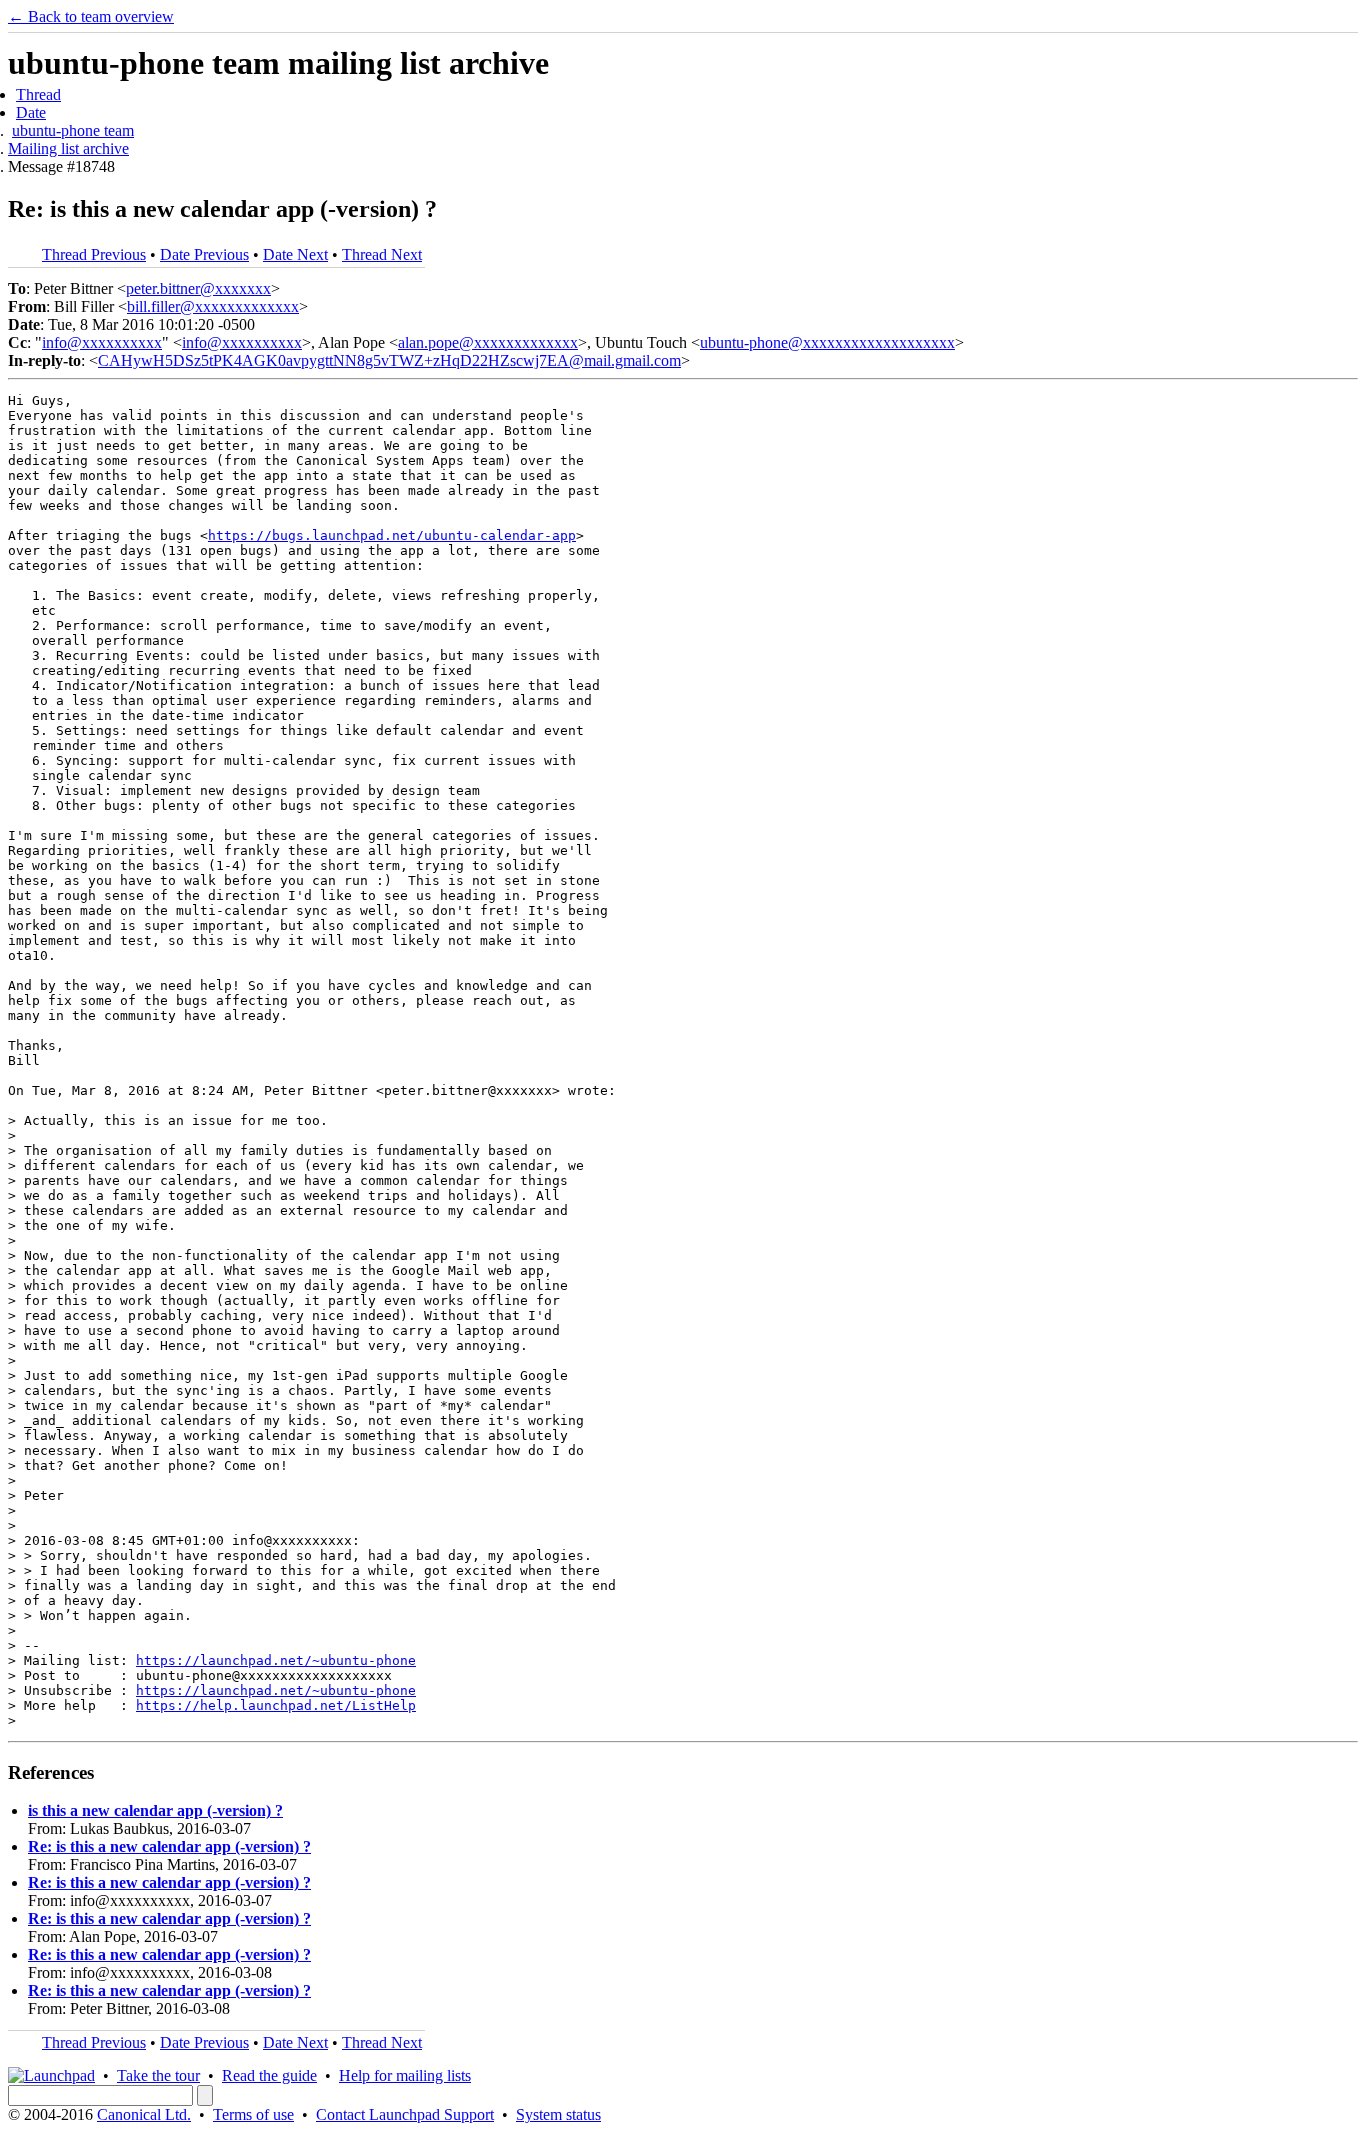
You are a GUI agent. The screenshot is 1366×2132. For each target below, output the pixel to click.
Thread (38, 94)
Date (31, 112)
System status (558, 2114)
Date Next (295, 254)
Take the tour (158, 2075)
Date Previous (204, 254)
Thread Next (382, 254)
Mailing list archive (68, 148)
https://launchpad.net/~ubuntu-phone (276, 1660)
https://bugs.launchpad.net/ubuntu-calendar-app (392, 535)
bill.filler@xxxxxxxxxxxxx (213, 306)
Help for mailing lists (405, 2075)
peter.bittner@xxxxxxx (198, 288)
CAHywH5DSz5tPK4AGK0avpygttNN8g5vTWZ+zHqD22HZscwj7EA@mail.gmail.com (389, 360)
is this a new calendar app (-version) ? (155, 1810)
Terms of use (253, 2114)
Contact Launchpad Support (405, 2114)
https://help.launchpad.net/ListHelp (276, 1705)
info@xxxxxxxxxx (102, 342)
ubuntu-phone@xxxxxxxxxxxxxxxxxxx (827, 342)
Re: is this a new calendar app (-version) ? (169, 1846)
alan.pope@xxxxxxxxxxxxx (488, 342)
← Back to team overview (91, 16)
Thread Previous (94, 254)
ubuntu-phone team (73, 130)
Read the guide (269, 2075)
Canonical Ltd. (144, 2114)
